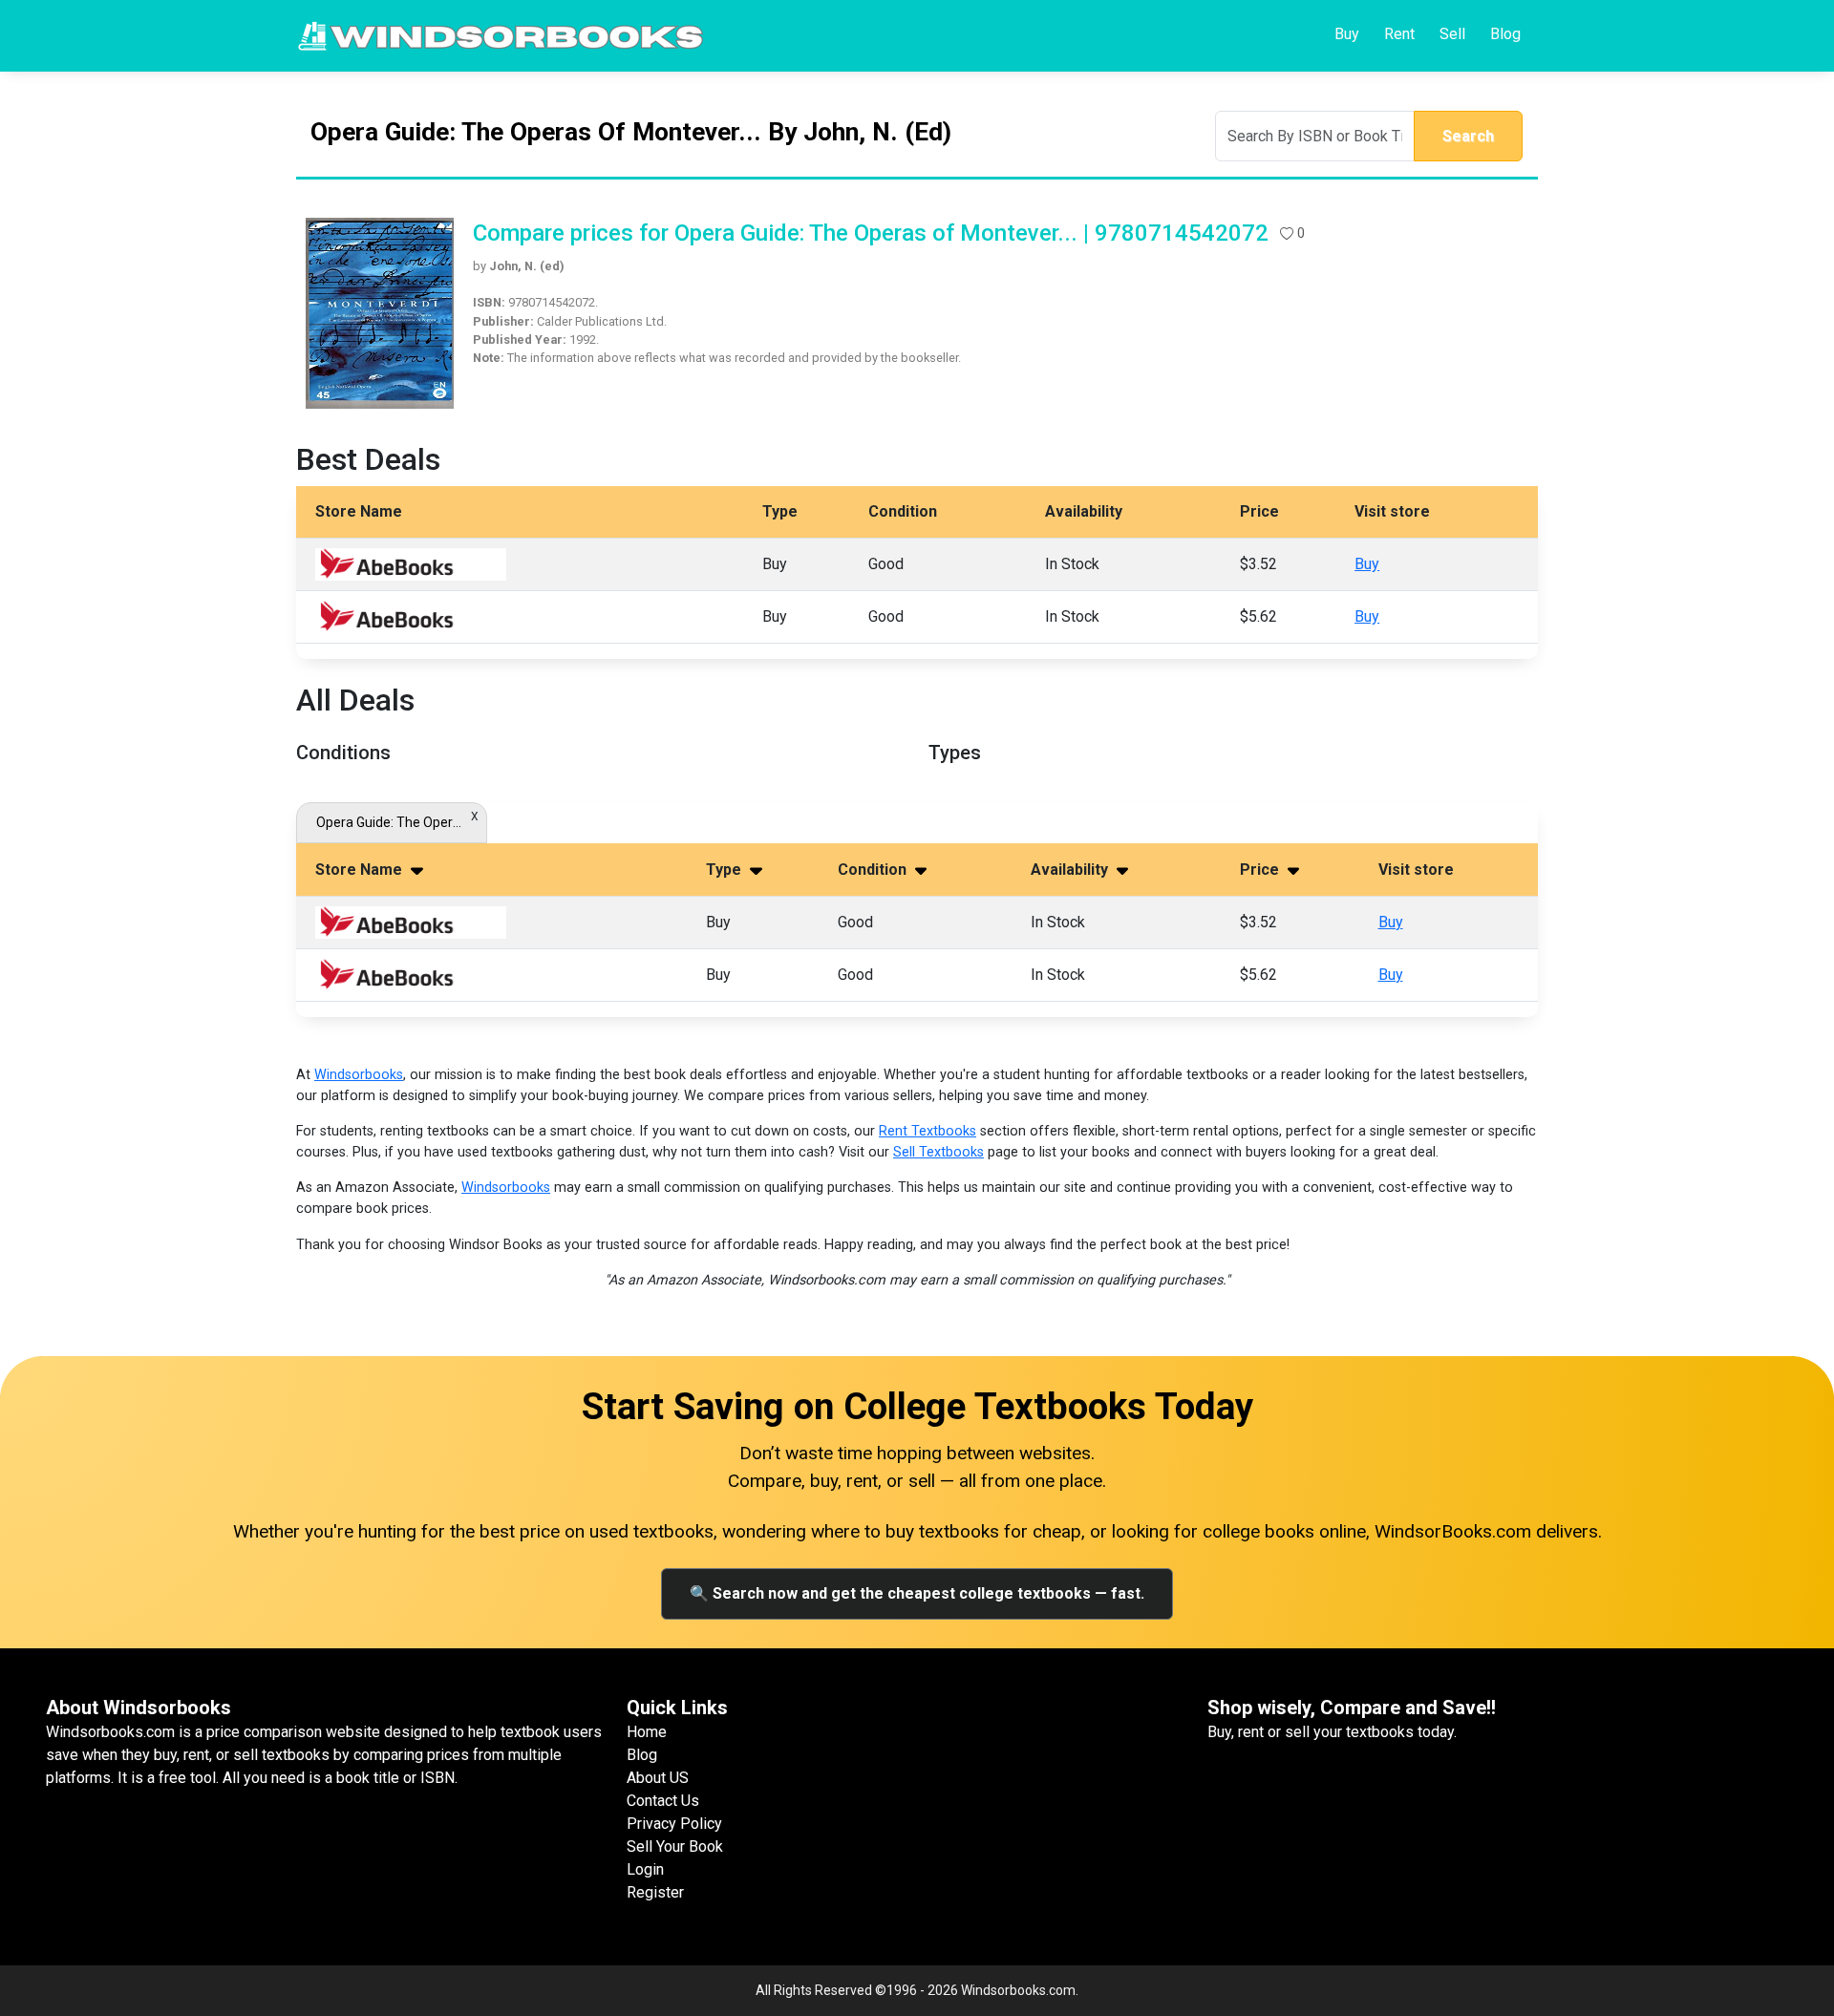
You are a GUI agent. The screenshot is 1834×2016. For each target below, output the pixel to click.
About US (658, 1778)
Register (655, 1892)
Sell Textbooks (938, 1152)
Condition (874, 870)
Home (647, 1732)
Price (1261, 870)
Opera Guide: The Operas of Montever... (392, 822)
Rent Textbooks (928, 1131)
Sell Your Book (675, 1846)
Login (645, 1869)
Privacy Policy (674, 1824)
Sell (1452, 34)
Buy (1347, 34)
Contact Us (663, 1801)
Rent (1399, 34)
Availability (1071, 870)
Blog (1505, 34)
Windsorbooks (359, 1075)
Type (725, 870)
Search (1468, 136)
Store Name (361, 870)
